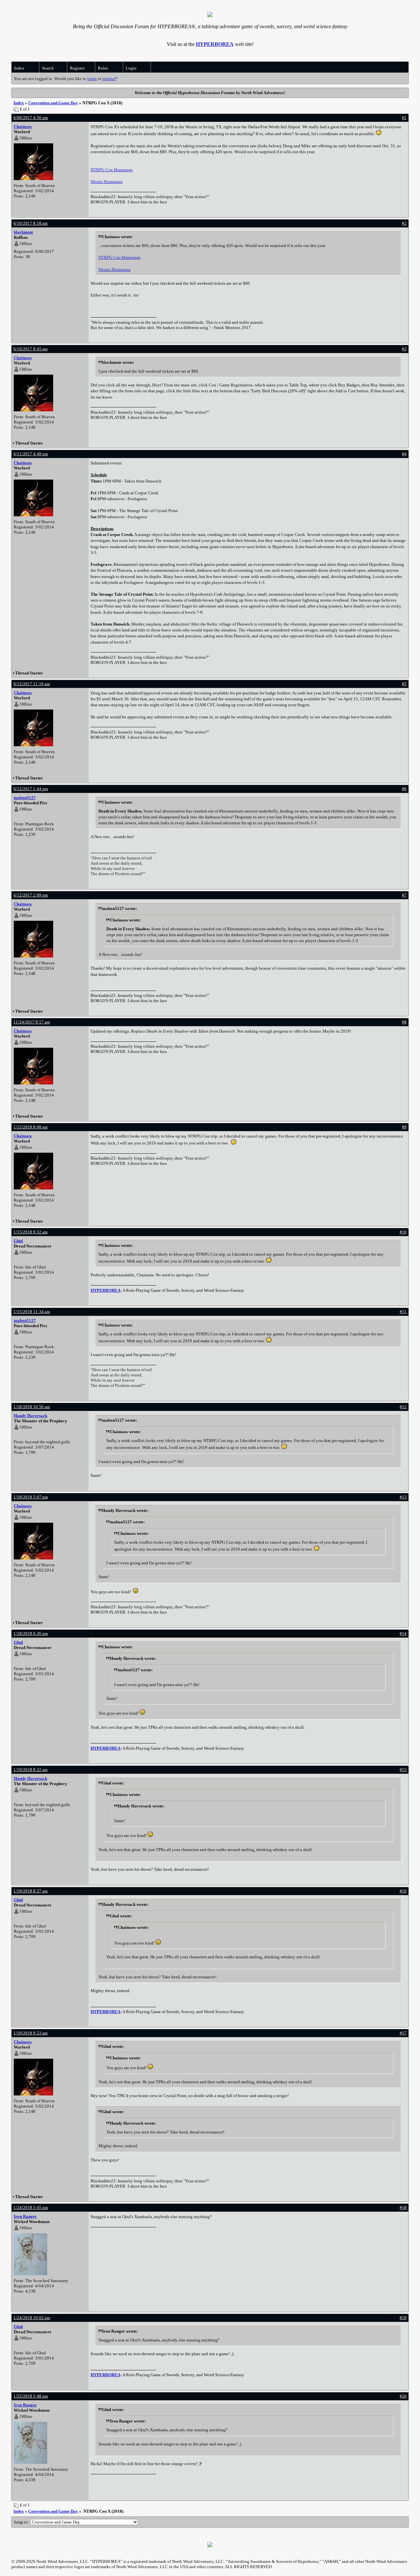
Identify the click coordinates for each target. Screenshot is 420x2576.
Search (48, 68)
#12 (403, 1407)
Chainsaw (23, 126)
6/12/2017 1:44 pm (31, 789)
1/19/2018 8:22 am (31, 1770)
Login (131, 68)
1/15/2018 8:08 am (31, 1127)
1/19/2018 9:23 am (31, 2033)
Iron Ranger (25, 2216)
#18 (403, 2207)
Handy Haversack (31, 1416)
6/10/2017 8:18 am (31, 223)
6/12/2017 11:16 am (32, 684)
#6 (404, 789)
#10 (403, 1232)
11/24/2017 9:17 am (32, 1022)
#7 (404, 895)
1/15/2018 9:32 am (31, 1232)
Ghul (18, 1241)
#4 (404, 454)
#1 (404, 118)
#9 (404, 1127)
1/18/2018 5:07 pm (31, 1497)
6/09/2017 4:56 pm (31, 118)
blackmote (23, 232)
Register (77, 68)
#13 (403, 1497)
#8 (404, 1022)
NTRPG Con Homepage (112, 170)
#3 (404, 349)
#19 (403, 2318)
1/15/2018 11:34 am (32, 1312)
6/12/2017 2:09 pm (31, 895)
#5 (404, 684)
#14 (403, 1633)
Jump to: (22, 2522)
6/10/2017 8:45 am (31, 349)
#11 (403, 1312)
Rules (103, 68)
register (109, 79)
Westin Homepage (107, 182)
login (92, 79)
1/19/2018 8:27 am (31, 1891)
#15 (403, 1770)
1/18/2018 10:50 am (32, 1407)
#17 (403, 2033)
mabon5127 (25, 798)
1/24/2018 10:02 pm (32, 2318)
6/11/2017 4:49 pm (31, 454)
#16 (403, 1891)
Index (19, 68)
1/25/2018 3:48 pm (31, 2396)
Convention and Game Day (53, 103)
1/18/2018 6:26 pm (31, 1633)
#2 (404, 223)
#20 (403, 2396)
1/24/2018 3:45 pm (31, 2207)
